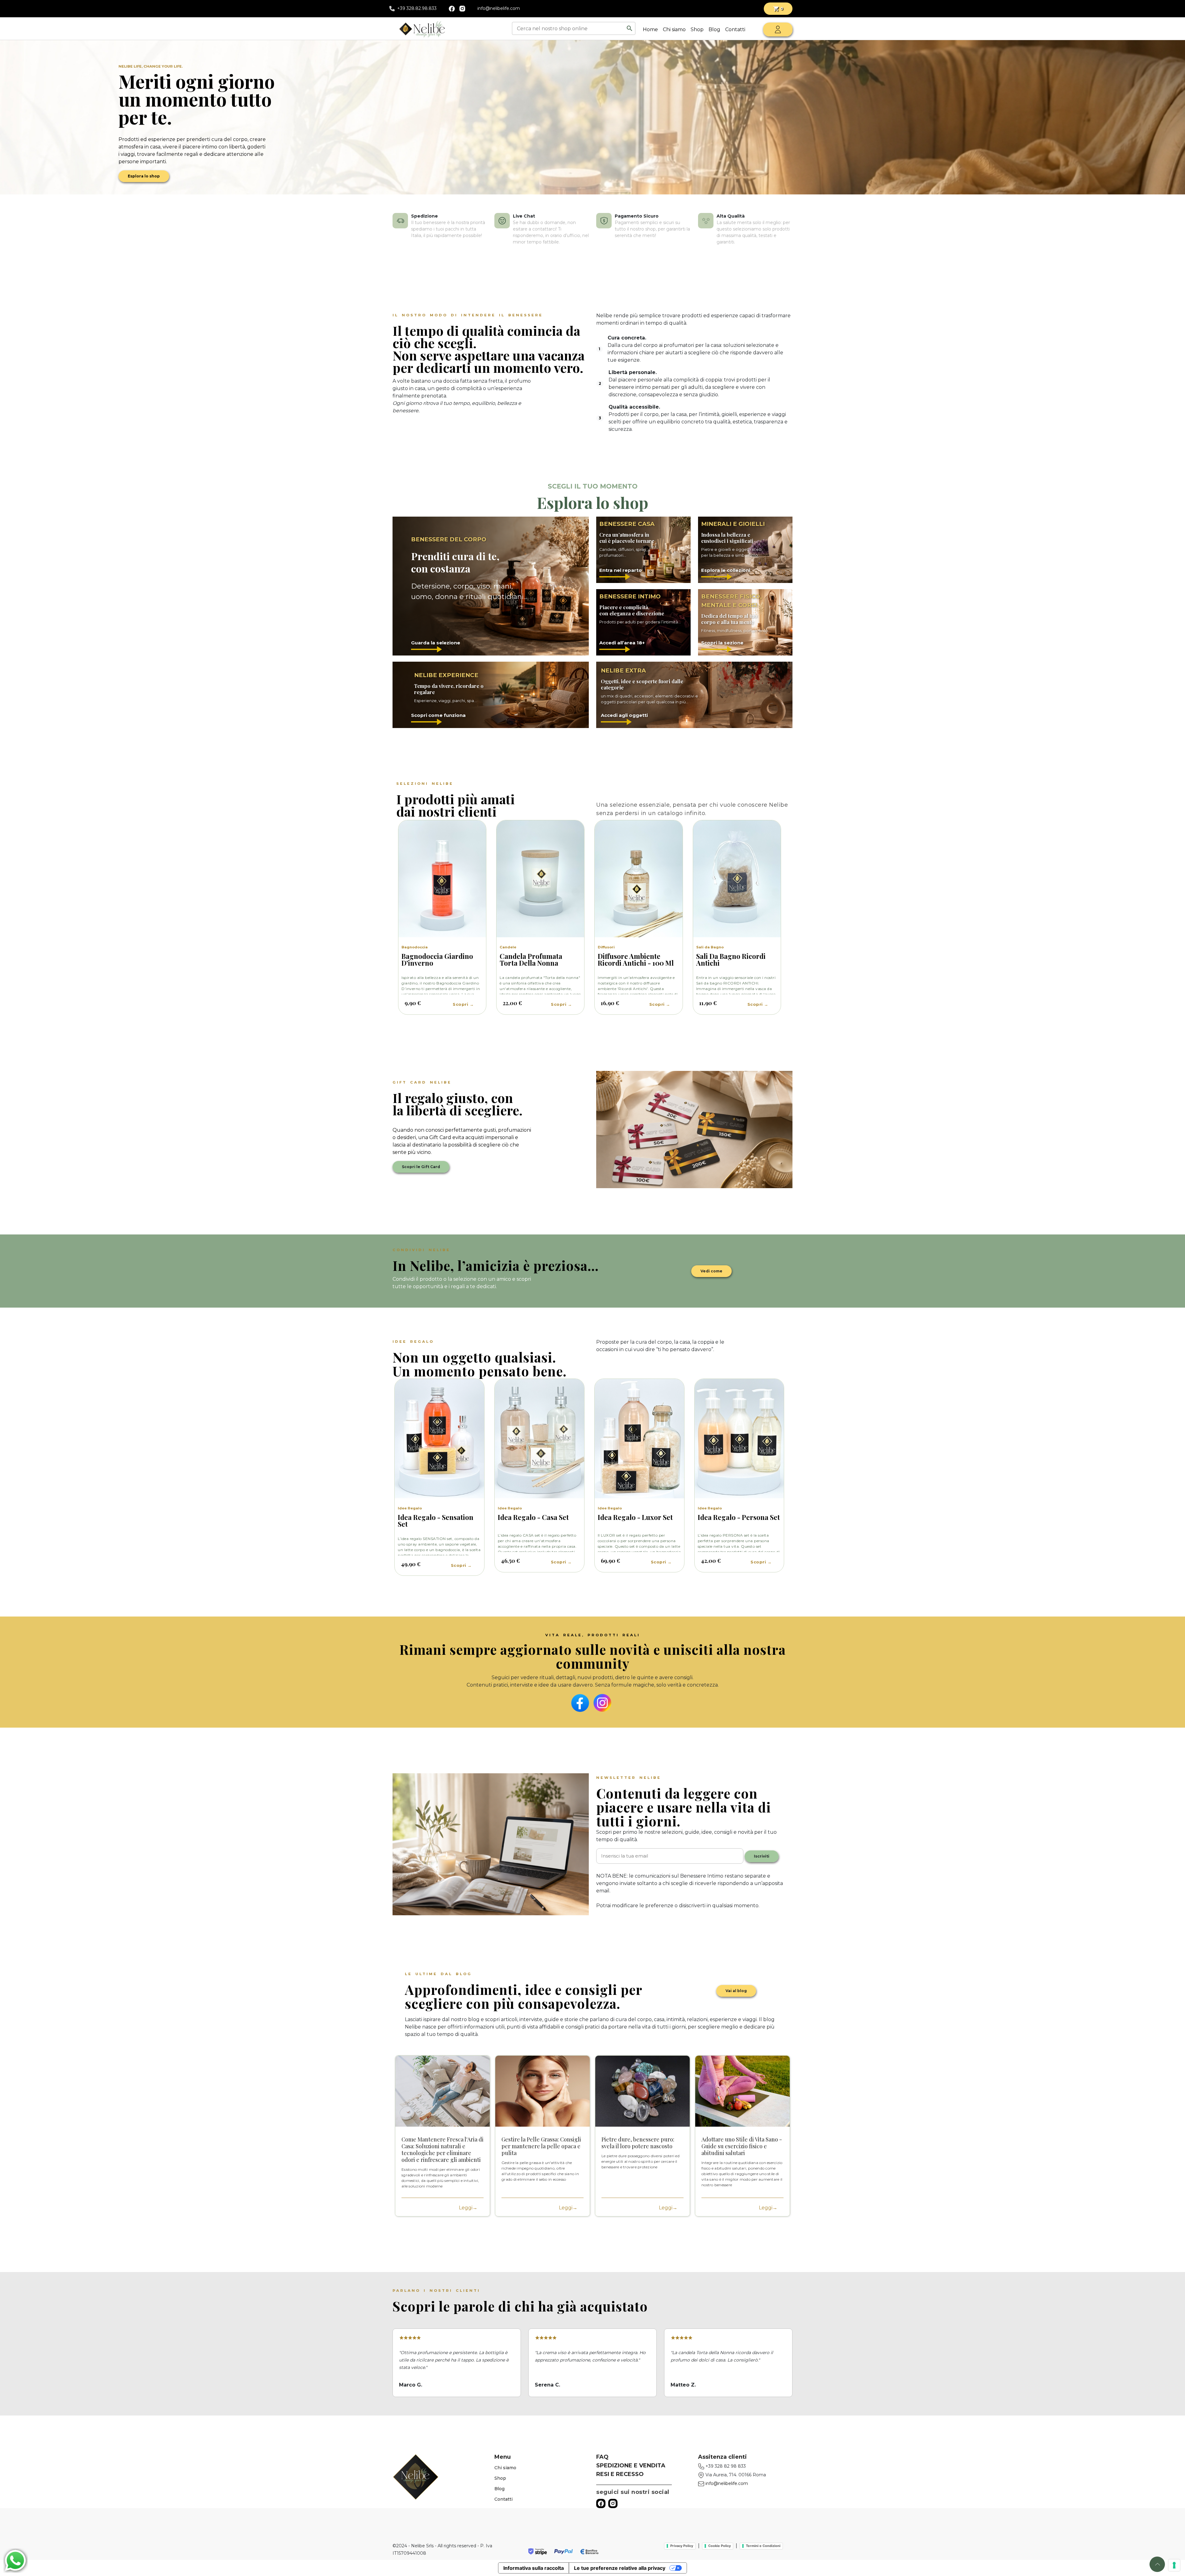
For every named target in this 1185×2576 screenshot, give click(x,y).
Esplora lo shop (144, 176)
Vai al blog (736, 1991)
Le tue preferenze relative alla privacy (620, 2568)
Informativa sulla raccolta (534, 2568)
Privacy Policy (682, 2546)
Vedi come (711, 1271)
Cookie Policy (719, 2546)
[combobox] (569, 28)
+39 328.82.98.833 (417, 8)
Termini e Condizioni (763, 2546)
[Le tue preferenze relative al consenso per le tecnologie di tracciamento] (1174, 2565)
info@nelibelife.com (499, 8)
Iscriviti (762, 1856)
